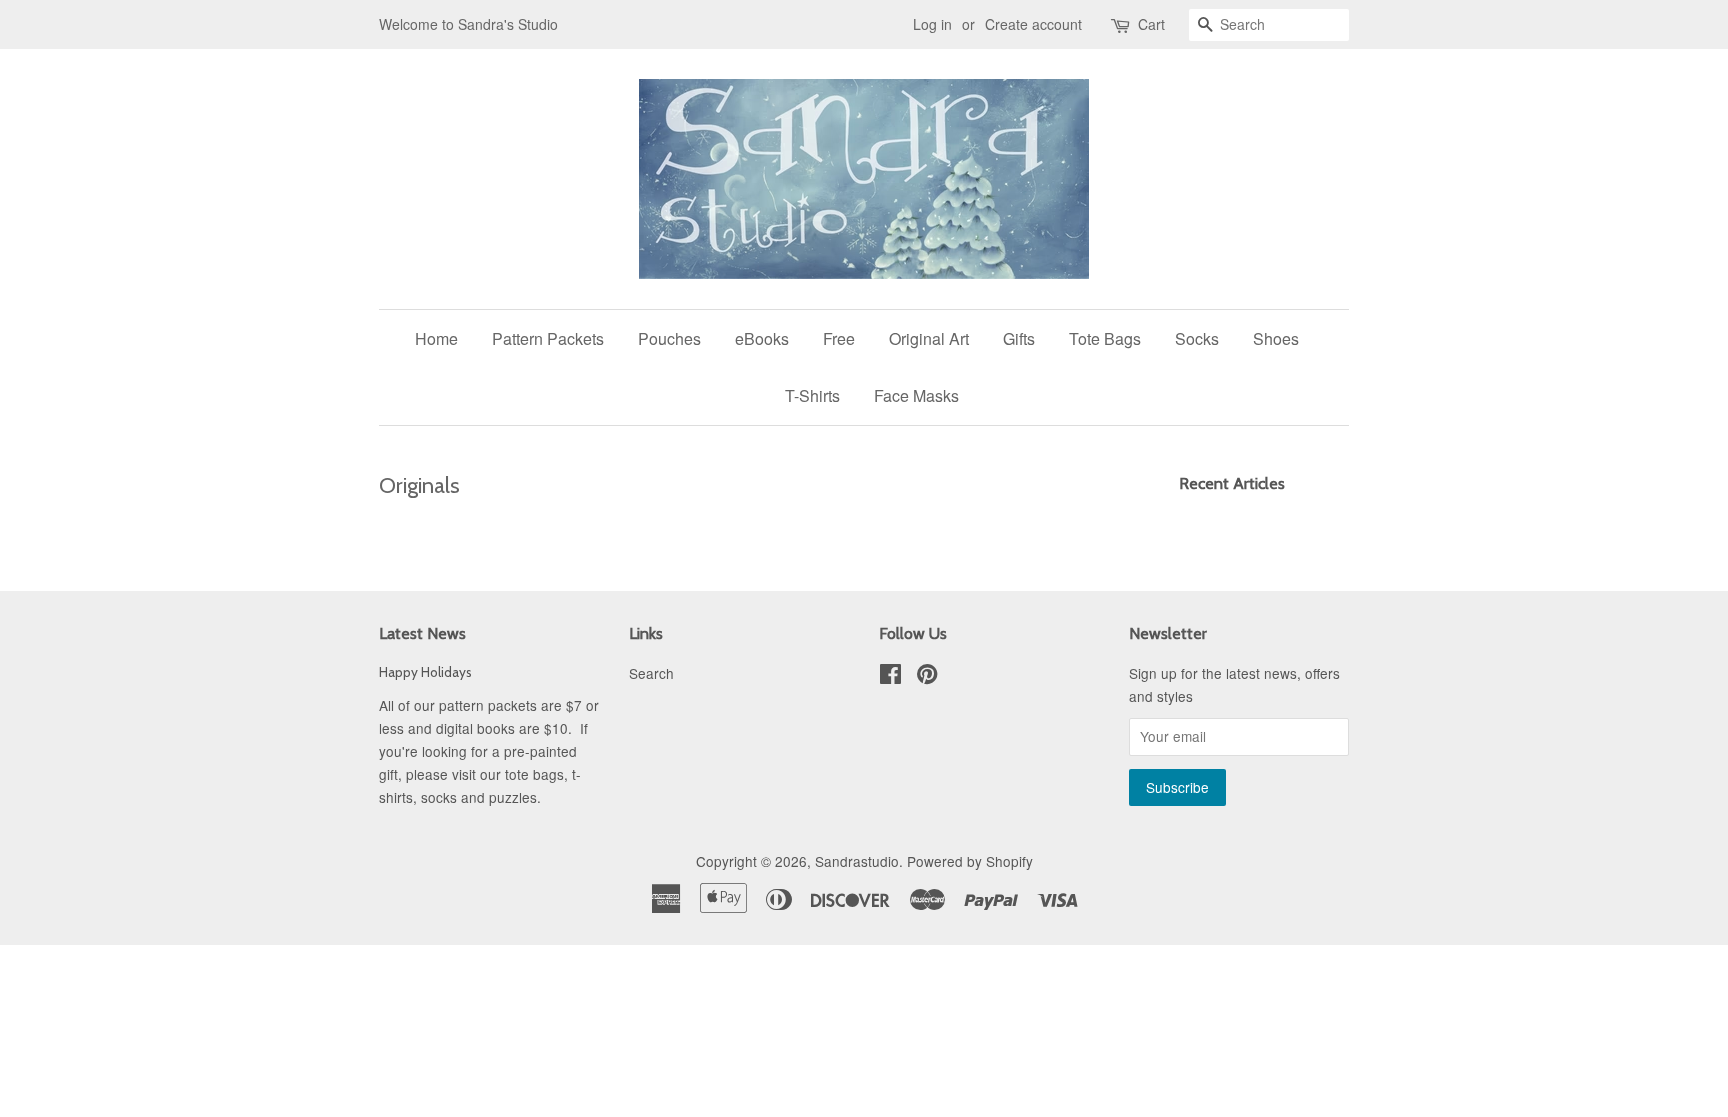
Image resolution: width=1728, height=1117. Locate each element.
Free (839, 338)
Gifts (1019, 338)
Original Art (929, 338)
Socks (1197, 338)
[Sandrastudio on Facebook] (890, 677)
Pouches (669, 338)
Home (436, 338)
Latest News (422, 633)
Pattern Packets (548, 338)
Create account (1033, 24)
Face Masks (916, 395)
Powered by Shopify (970, 861)
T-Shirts (812, 395)
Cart (1151, 24)
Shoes (1276, 338)
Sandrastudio (857, 861)
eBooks (762, 338)
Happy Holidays (425, 672)
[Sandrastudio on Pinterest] (927, 677)
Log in (932, 24)
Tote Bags (1105, 338)
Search (651, 673)
